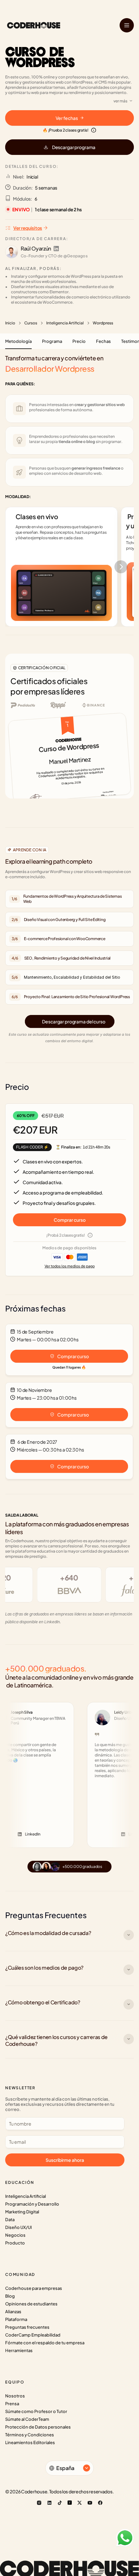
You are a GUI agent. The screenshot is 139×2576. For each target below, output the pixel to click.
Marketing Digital (22, 2212)
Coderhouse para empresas (34, 2288)
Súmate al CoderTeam (27, 2419)
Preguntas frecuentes (27, 2327)
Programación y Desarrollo (32, 2204)
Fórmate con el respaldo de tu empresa (45, 2343)
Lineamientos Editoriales (30, 2442)
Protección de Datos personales (38, 2427)
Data (10, 2220)
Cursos (31, 323)
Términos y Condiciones (30, 2435)
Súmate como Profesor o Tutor (36, 2411)
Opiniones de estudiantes (31, 2304)
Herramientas (19, 2350)
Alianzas (13, 2312)
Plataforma (16, 2319)
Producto (15, 2243)
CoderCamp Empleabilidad (33, 2335)
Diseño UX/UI (18, 2227)
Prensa (12, 2404)
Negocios (15, 2235)
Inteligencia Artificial (65, 323)
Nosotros (15, 2396)
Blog (10, 2296)
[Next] (121, 567)
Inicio (10, 323)
